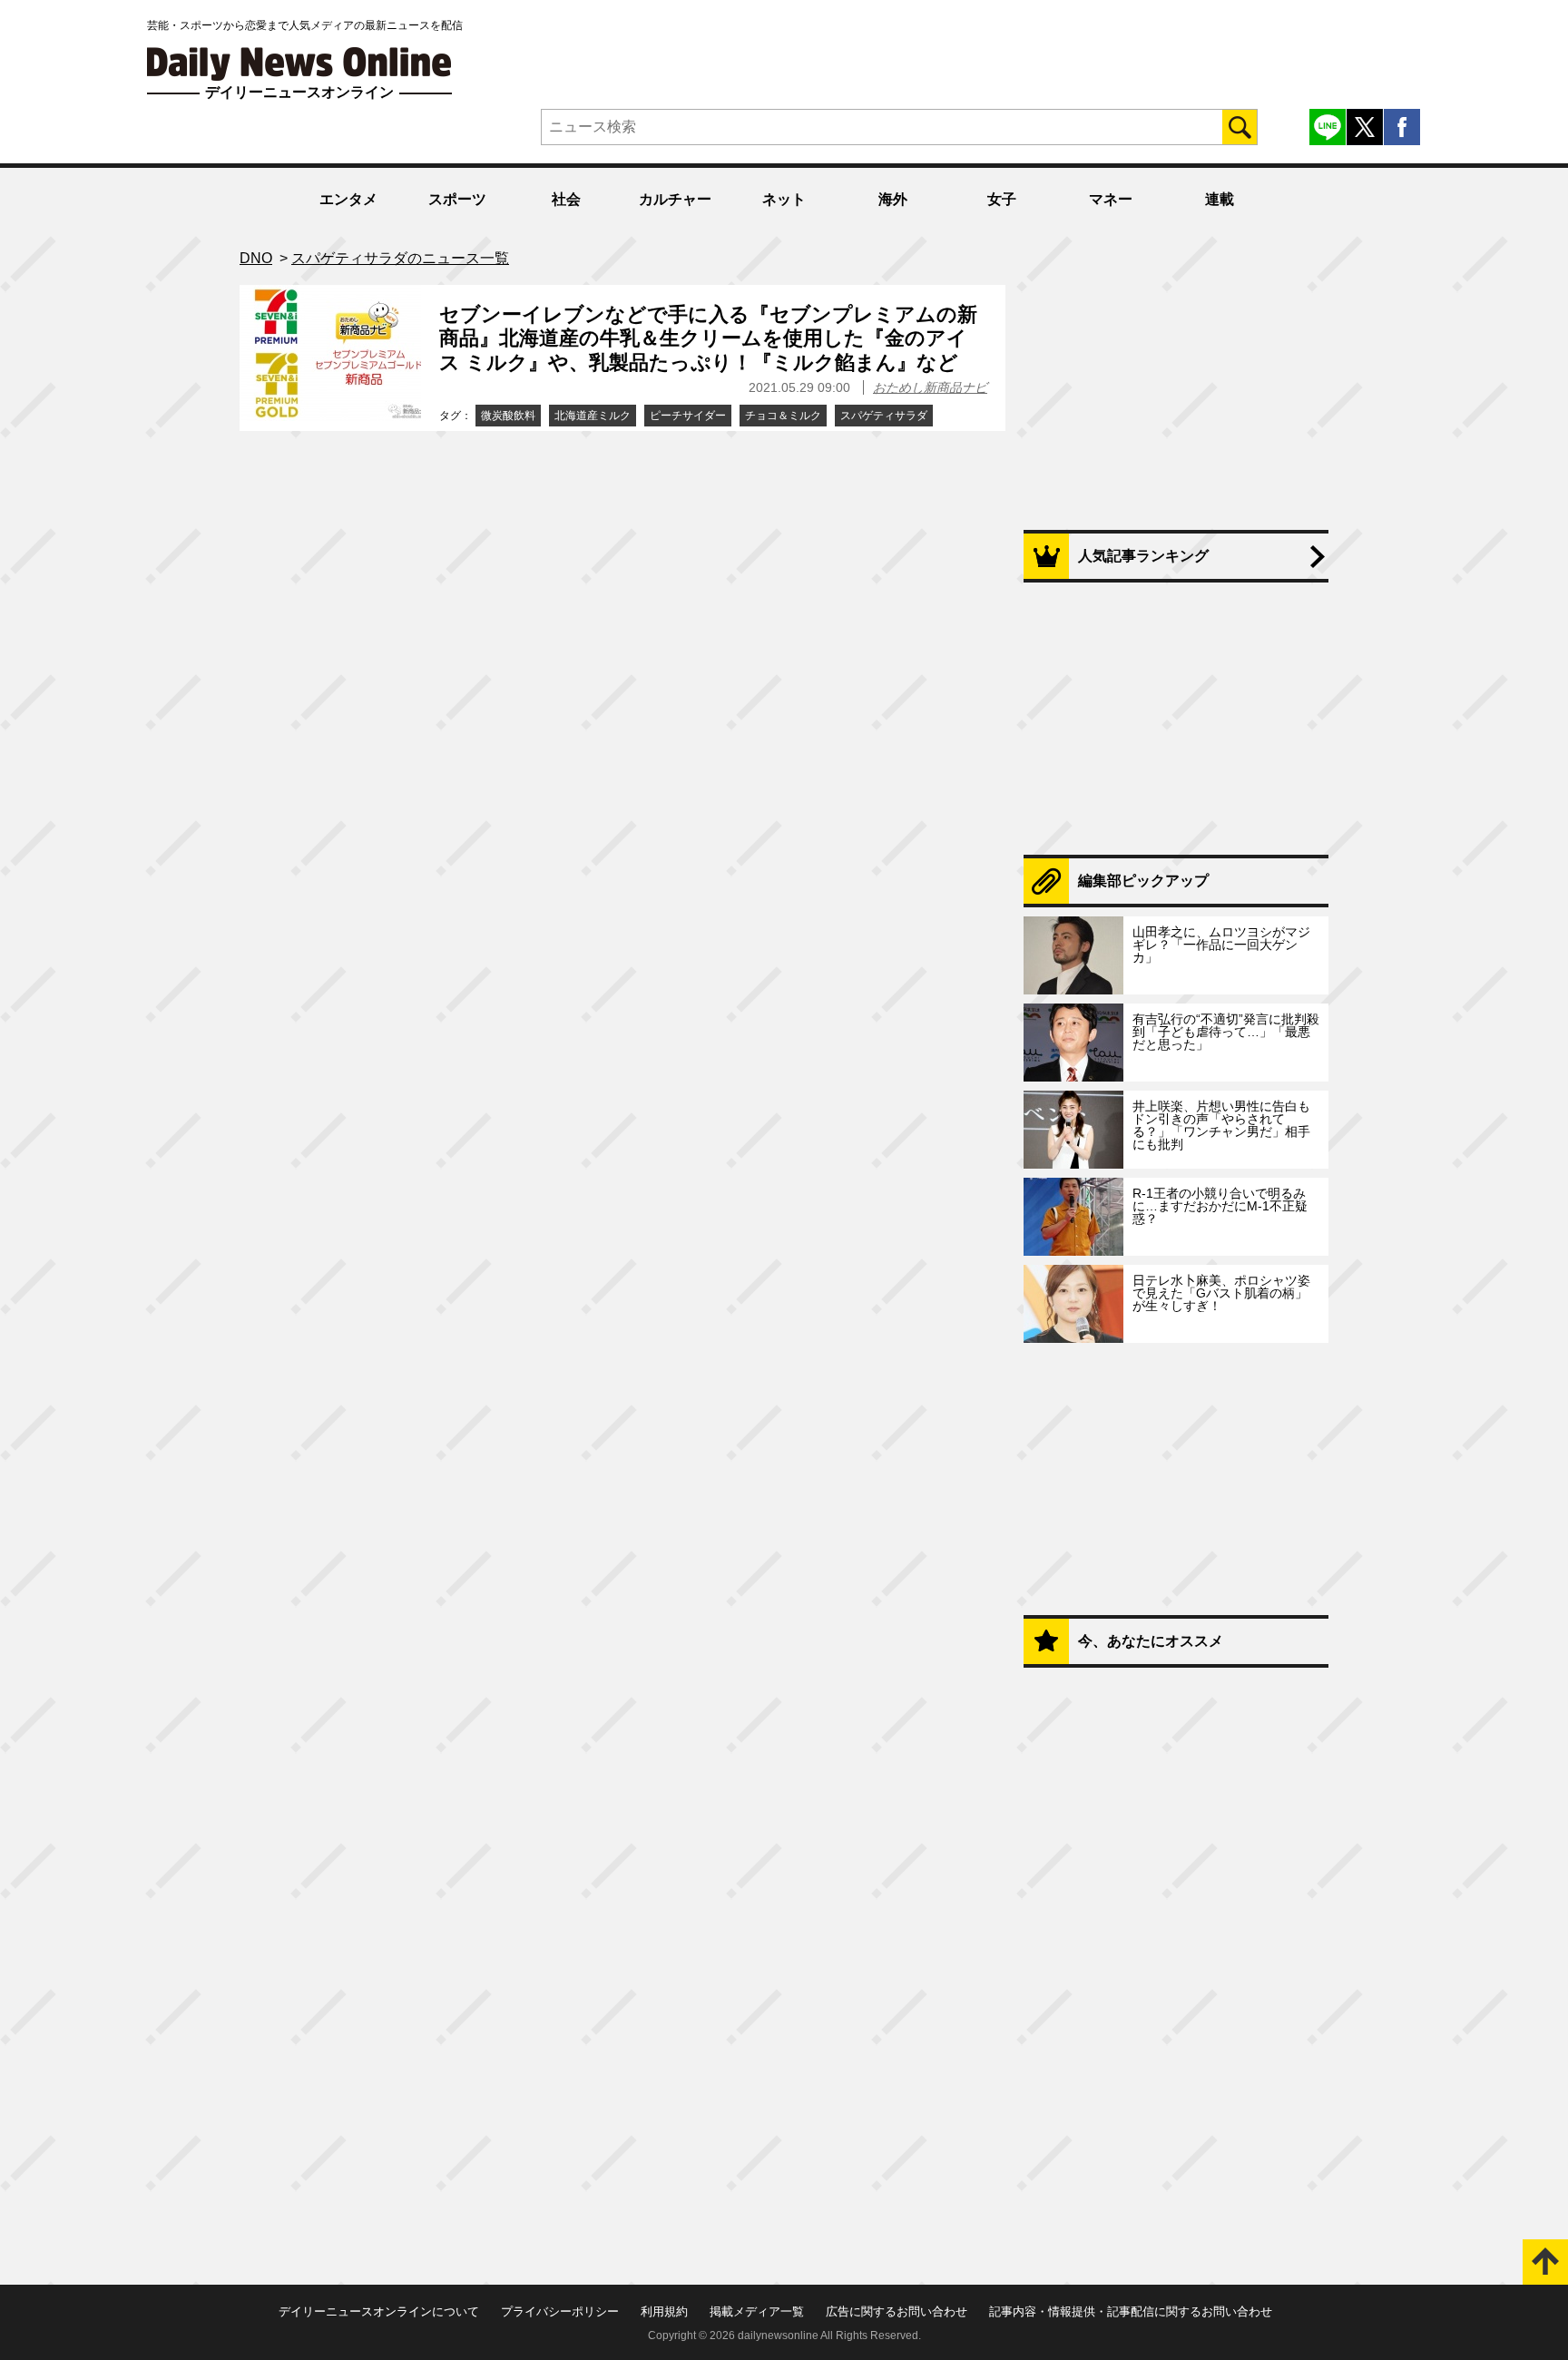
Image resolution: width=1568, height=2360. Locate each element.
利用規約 (664, 2311)
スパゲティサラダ (884, 416)
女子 (1002, 199)
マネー (1111, 199)
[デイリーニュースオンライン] (299, 64)
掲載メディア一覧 (757, 2311)
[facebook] (1402, 127)
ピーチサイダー (688, 416)
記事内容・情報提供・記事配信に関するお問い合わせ (1131, 2311)
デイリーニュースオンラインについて (379, 2311)
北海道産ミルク (593, 416)
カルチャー (675, 199)
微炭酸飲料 (508, 416)
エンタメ (348, 199)
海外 (893, 199)
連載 (1220, 199)
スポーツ (457, 199)
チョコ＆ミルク (783, 416)
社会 (566, 199)
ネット (784, 199)
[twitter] (1365, 127)
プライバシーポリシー (560, 2311)
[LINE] (1328, 127)
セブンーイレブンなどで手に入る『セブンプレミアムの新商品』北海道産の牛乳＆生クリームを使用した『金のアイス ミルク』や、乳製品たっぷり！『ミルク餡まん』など (708, 338)
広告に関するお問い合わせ (897, 2311)
